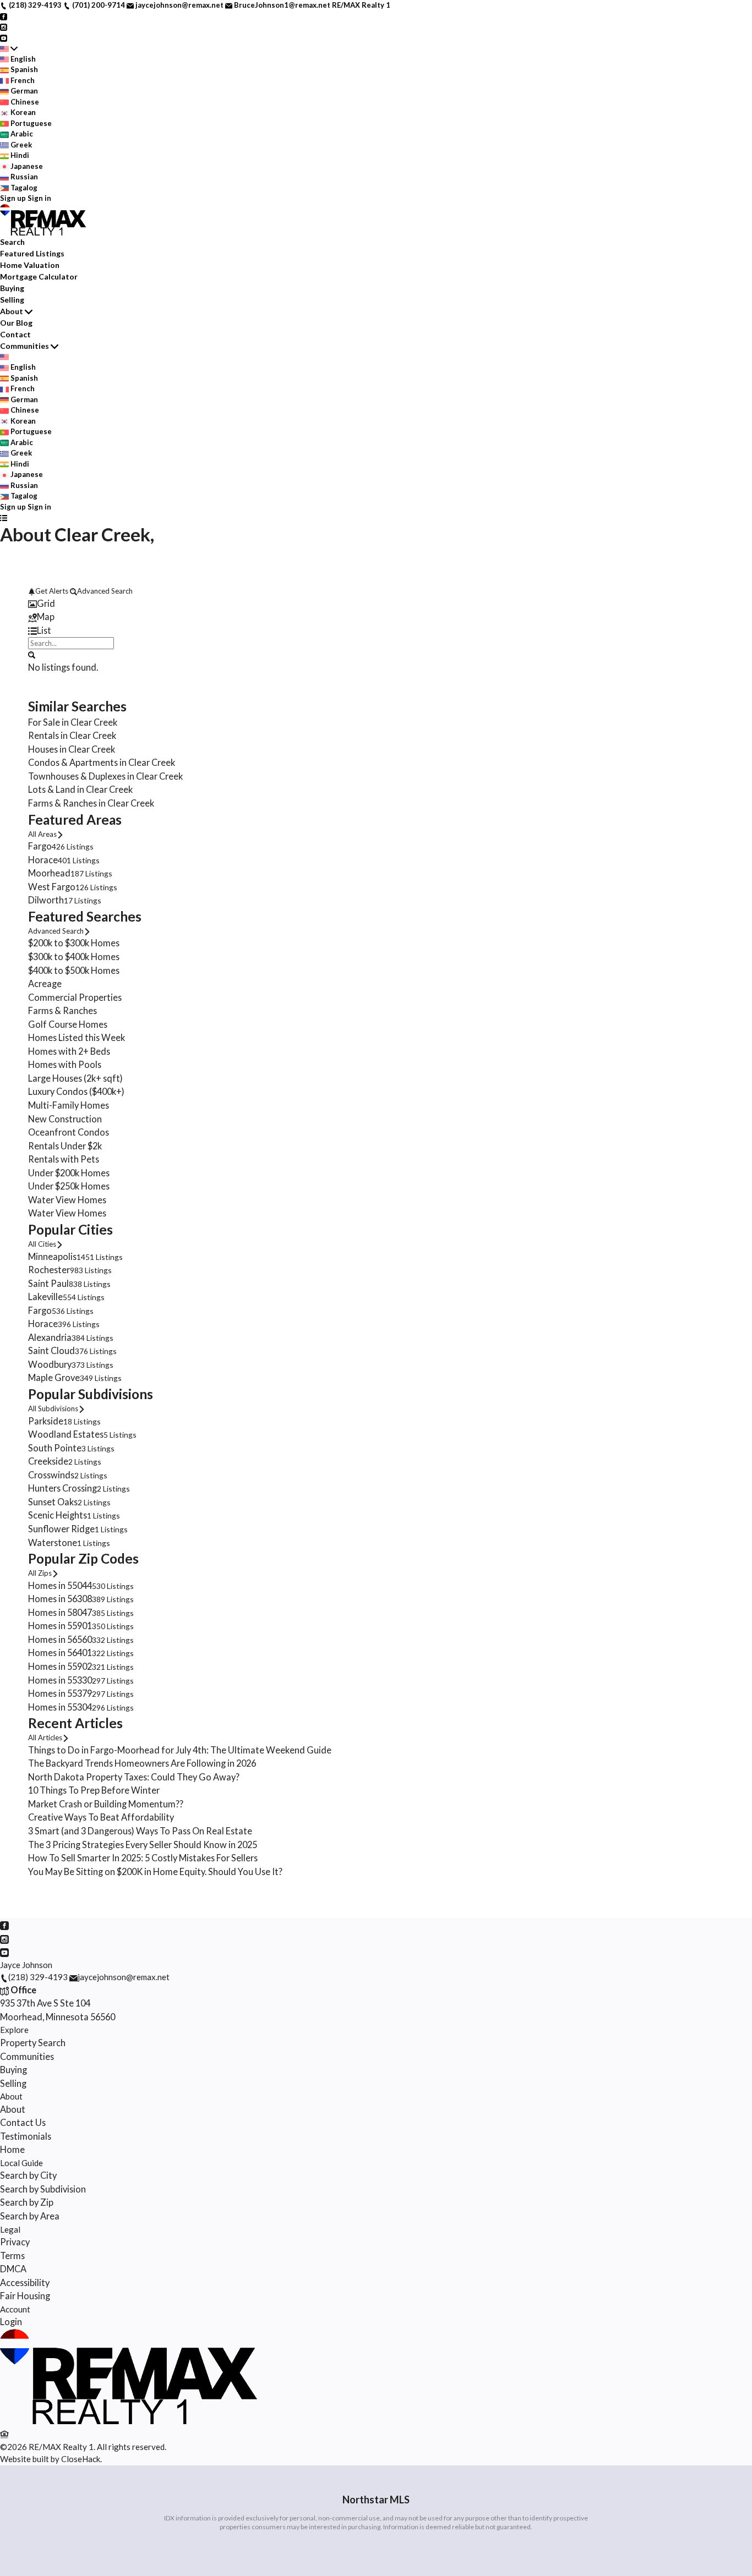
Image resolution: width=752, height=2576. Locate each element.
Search (12, 242)
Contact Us (23, 2122)
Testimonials (26, 2136)
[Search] (32, 654)
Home (12, 2149)
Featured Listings (32, 253)
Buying (12, 288)
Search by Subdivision (43, 2189)
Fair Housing (25, 2296)
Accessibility (25, 2282)
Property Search (33, 2043)
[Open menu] (4, 518)
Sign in (39, 198)
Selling (12, 300)
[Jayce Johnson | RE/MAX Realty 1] (132, 2421)
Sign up (13, 198)
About (12, 311)
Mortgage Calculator (39, 276)
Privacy (15, 2242)
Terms (12, 2256)
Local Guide (21, 2163)
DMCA (13, 2269)
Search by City (28, 2175)
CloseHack (81, 2459)
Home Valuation (30, 265)
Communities (24, 346)
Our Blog (16, 323)
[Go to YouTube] (4, 37)
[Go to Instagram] (4, 26)
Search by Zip (27, 2202)
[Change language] (9, 48)
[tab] (376, 604)
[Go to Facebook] (4, 16)
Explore (14, 2030)
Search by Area (30, 2216)
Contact (15, 334)
